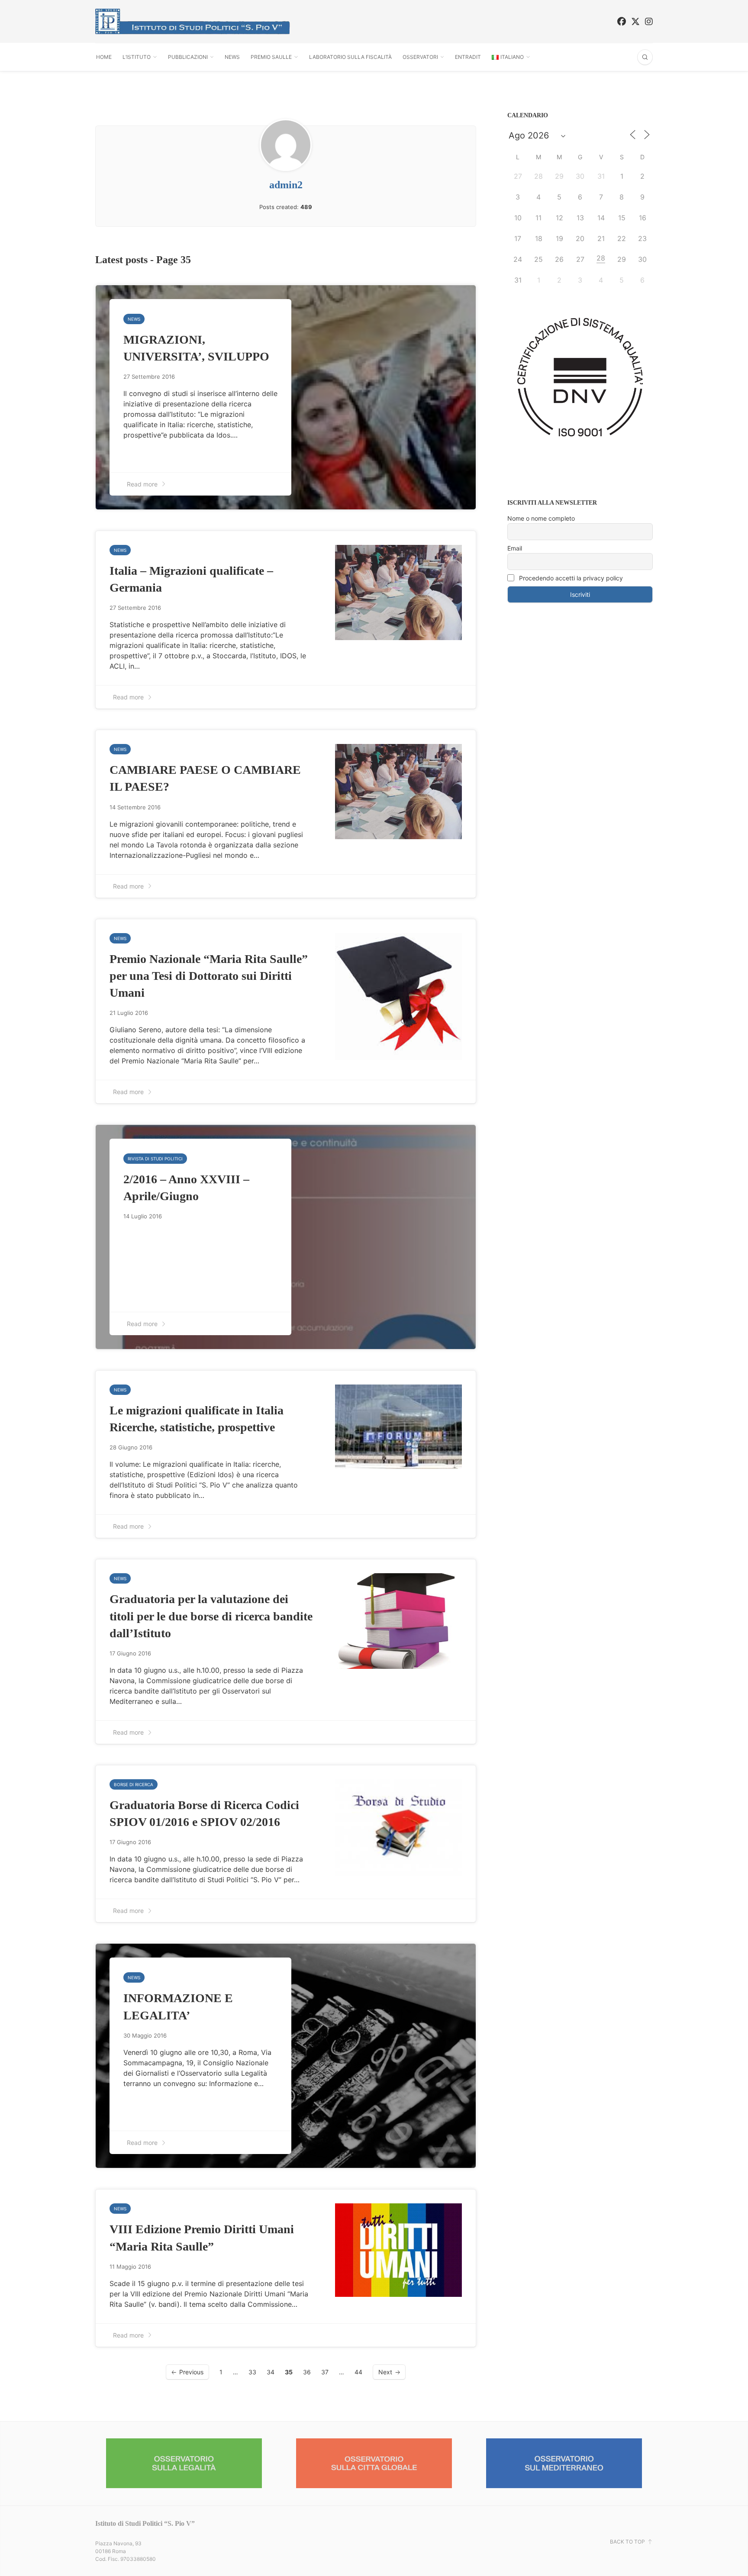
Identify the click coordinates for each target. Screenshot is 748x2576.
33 (252, 2372)
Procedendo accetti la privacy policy (570, 578)
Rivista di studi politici (155, 1159)
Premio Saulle (271, 57)
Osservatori (420, 57)
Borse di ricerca (134, 1784)
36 (307, 2372)
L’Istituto (137, 57)
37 (325, 2372)
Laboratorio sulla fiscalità (350, 57)
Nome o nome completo (541, 518)
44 (358, 2372)
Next (385, 2372)
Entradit (468, 57)
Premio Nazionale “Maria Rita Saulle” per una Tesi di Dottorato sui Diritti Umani (209, 976)
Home (104, 57)
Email (515, 548)
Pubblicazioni (188, 57)
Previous (191, 2372)
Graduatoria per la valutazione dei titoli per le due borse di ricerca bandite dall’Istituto (211, 1616)
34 (271, 2372)
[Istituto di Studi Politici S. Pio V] (193, 21)
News (232, 57)
